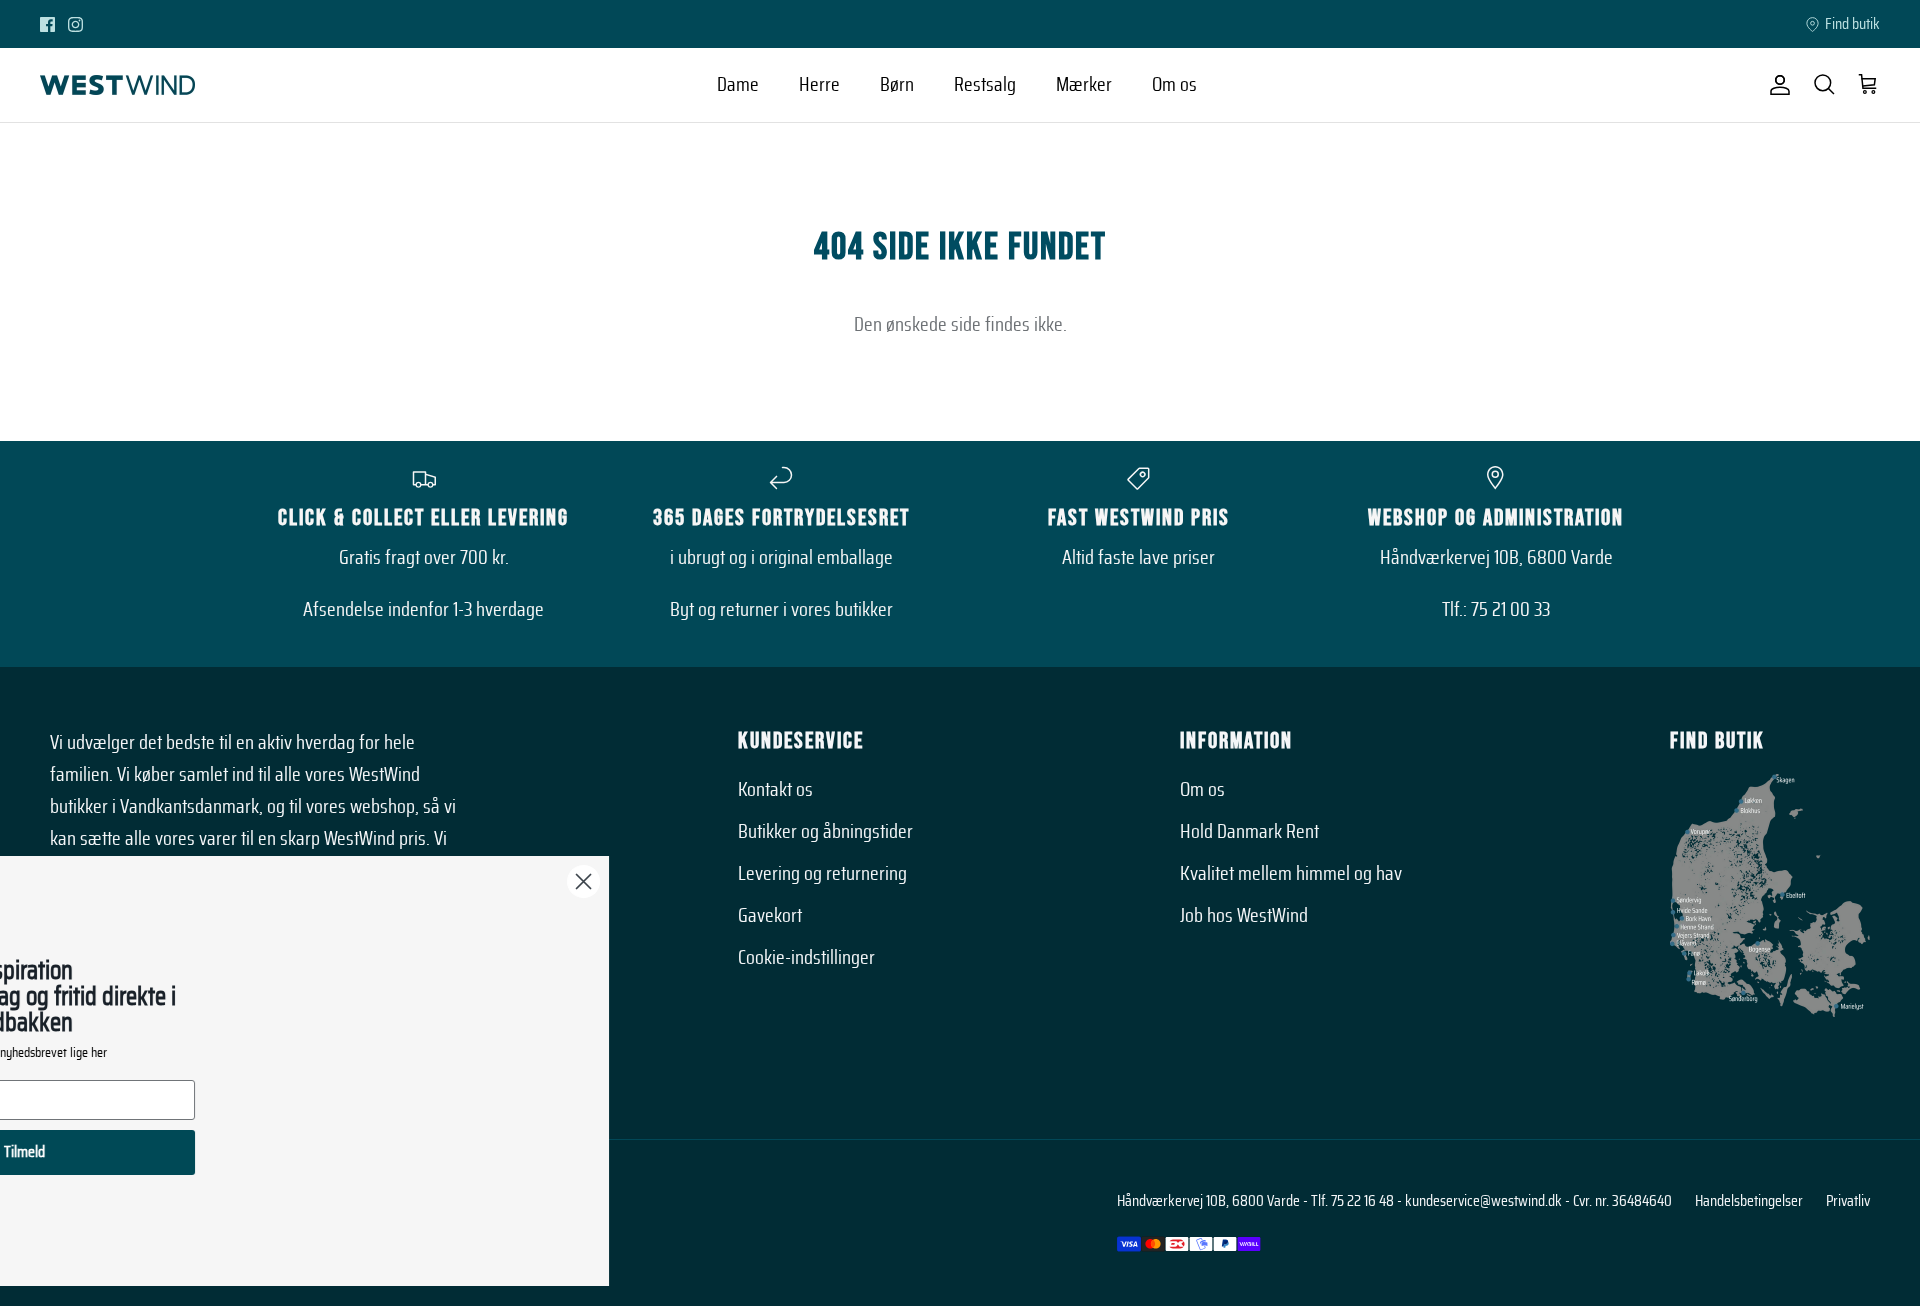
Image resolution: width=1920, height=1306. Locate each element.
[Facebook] (47, 24)
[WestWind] (117, 85)
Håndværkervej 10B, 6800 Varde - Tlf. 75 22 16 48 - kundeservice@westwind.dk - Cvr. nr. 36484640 (1394, 1201)
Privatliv (1848, 1201)
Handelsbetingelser (1749, 1201)
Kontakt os (775, 790)
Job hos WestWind (1244, 916)
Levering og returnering (822, 874)
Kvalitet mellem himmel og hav (1291, 874)
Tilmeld (215, 1152)
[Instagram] (75, 24)
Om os (1174, 85)
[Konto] (1776, 85)
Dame (738, 85)
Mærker (1084, 85)
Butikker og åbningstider (825, 832)
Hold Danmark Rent (1249, 832)
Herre (819, 85)
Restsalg (985, 85)
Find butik (1852, 24)
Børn (897, 85)
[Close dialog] (774, 881)
